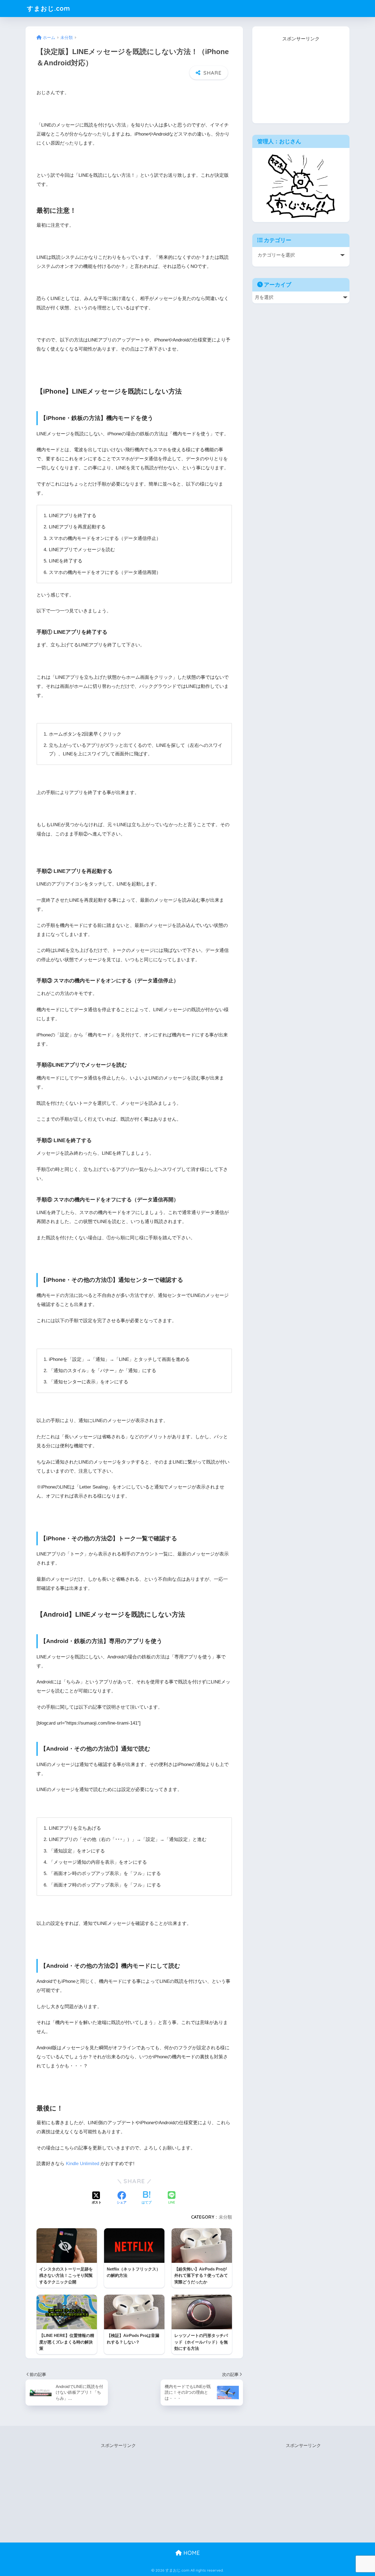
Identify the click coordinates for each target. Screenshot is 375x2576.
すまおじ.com (48, 8)
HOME (191, 2553)
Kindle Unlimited (82, 2164)
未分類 (225, 2217)
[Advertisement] (301, 78)
